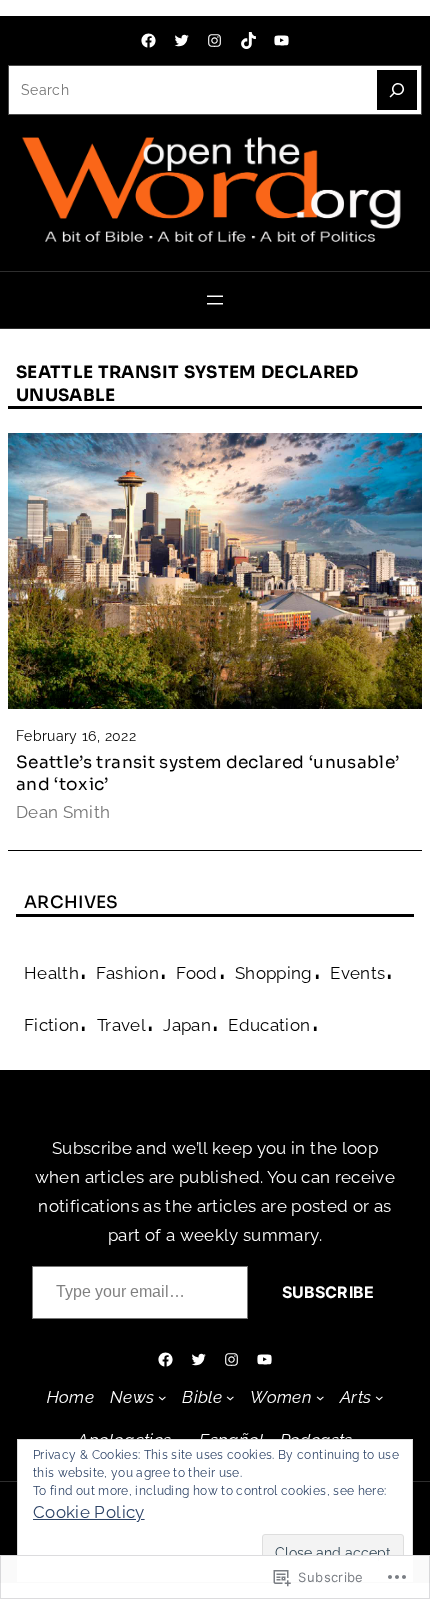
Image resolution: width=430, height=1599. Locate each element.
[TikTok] (248, 40)
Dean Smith (63, 812)
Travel (121, 1025)
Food (196, 973)
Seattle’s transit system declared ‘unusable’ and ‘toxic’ (207, 773)
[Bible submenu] (230, 1397)
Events (357, 973)
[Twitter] (181, 40)
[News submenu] (162, 1397)
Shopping (274, 973)
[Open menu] (215, 300)
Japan (187, 1025)
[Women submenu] (320, 1397)
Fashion (127, 973)
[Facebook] (148, 40)
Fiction (51, 1025)
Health (51, 973)
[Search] (397, 90)
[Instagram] (214, 40)
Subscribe (328, 1292)
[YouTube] (281, 40)
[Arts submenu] (379, 1397)
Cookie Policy (89, 1512)
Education (269, 1025)
